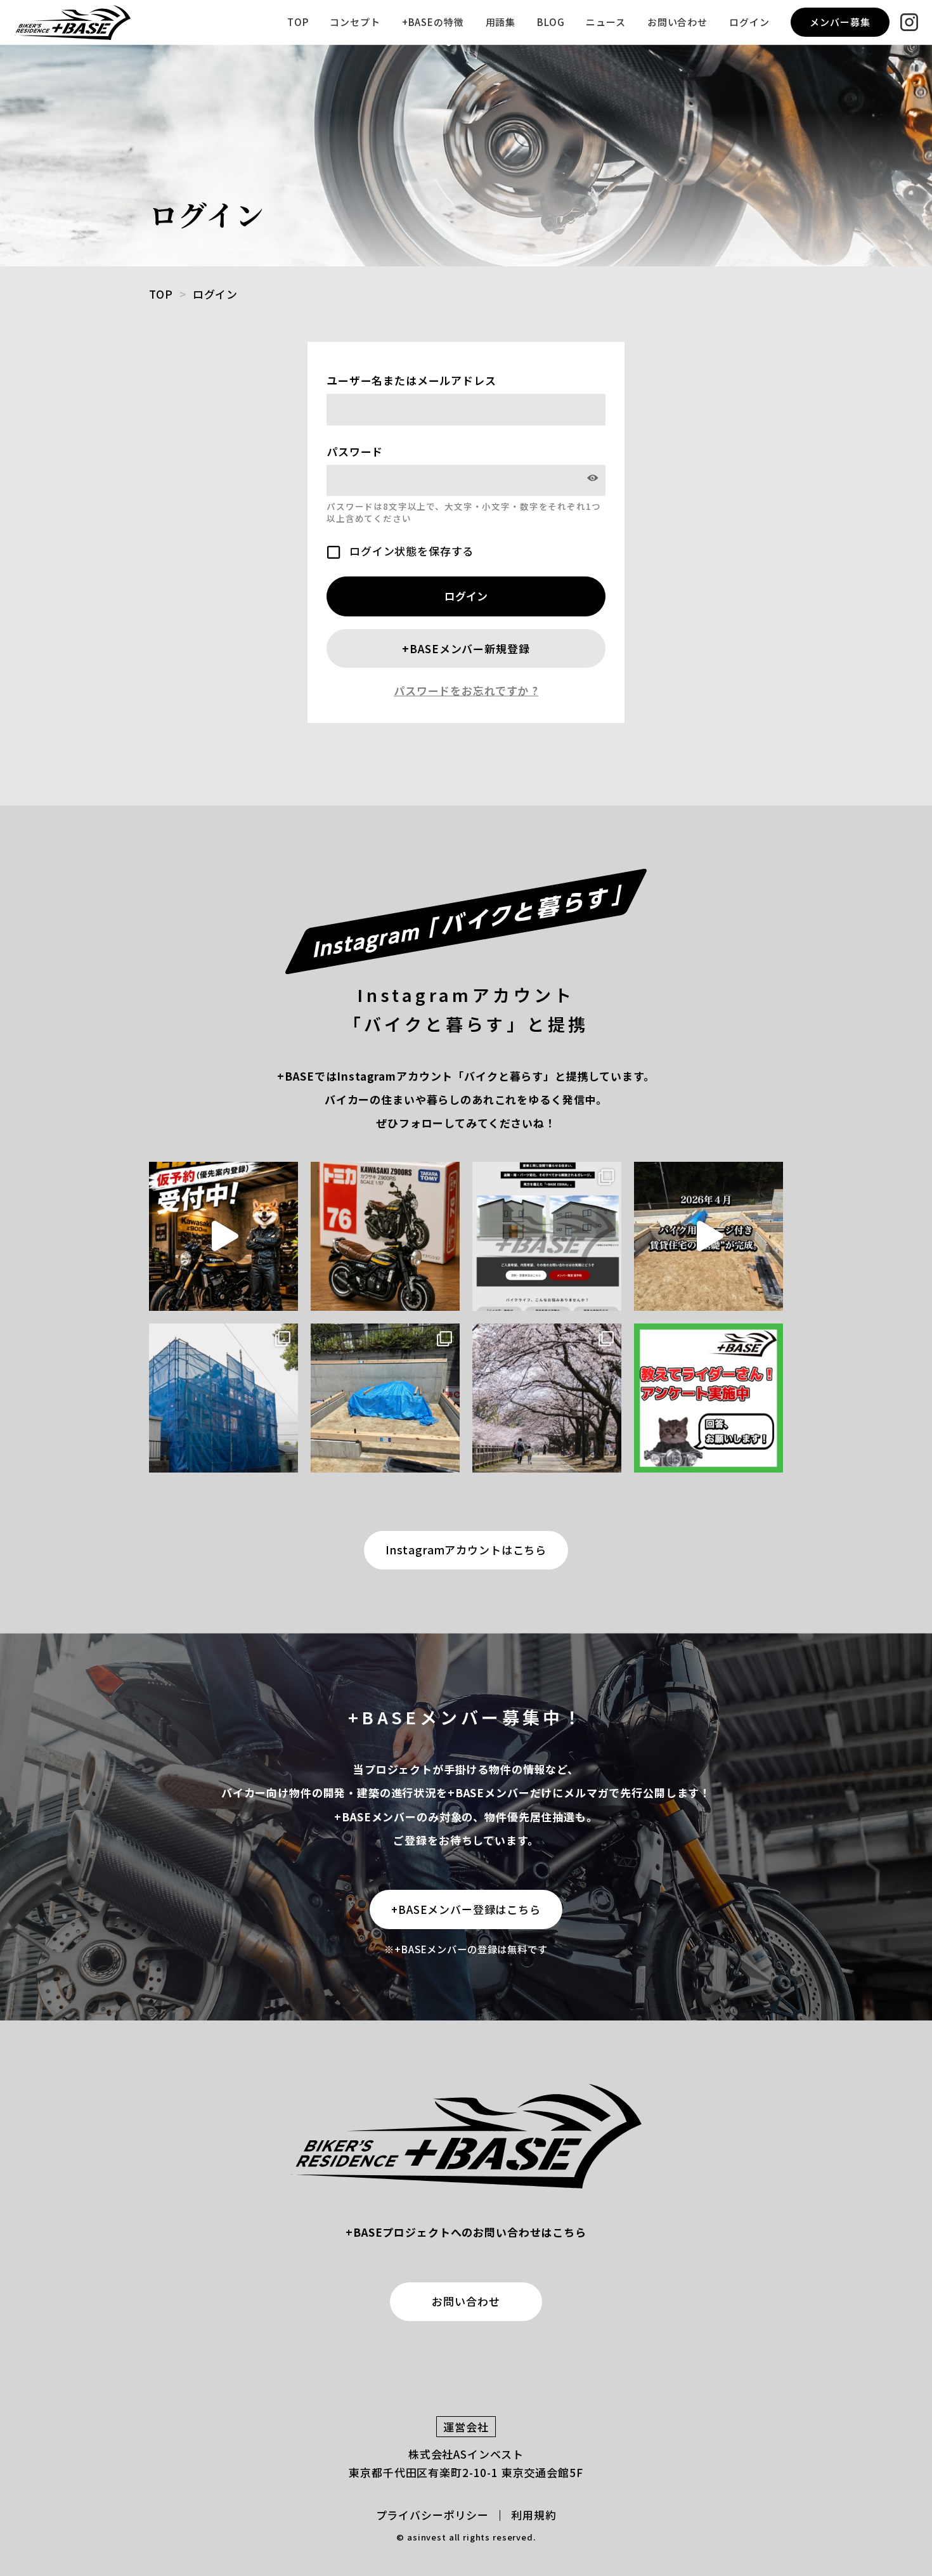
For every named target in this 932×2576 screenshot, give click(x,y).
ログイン (749, 22)
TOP (298, 22)
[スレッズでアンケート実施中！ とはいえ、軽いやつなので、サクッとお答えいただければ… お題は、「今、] (709, 1398)
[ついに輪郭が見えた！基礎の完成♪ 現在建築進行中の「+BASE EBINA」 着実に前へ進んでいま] (385, 1398)
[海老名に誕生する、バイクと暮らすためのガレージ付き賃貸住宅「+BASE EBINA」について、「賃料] (223, 1236)
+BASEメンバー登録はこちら (466, 1909)
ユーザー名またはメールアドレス (411, 380)
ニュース (605, 22)
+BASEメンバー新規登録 (466, 648)
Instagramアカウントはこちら (466, 1550)
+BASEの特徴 (433, 22)
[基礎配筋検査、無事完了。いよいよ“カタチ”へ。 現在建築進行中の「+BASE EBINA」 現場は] (547, 1398)
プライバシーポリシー (433, 2515)
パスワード (355, 451)
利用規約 (534, 2515)
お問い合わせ (677, 22)
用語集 (501, 22)
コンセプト (355, 22)
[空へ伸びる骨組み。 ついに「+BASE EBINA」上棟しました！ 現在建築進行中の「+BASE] (223, 1398)
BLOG (551, 22)
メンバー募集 (840, 22)
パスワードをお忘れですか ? (466, 691)
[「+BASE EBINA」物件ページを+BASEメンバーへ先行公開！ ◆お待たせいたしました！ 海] (547, 1236)
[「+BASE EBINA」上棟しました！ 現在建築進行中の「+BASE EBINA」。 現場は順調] (709, 1236)
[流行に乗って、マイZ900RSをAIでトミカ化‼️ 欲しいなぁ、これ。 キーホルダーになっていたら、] (385, 1236)
